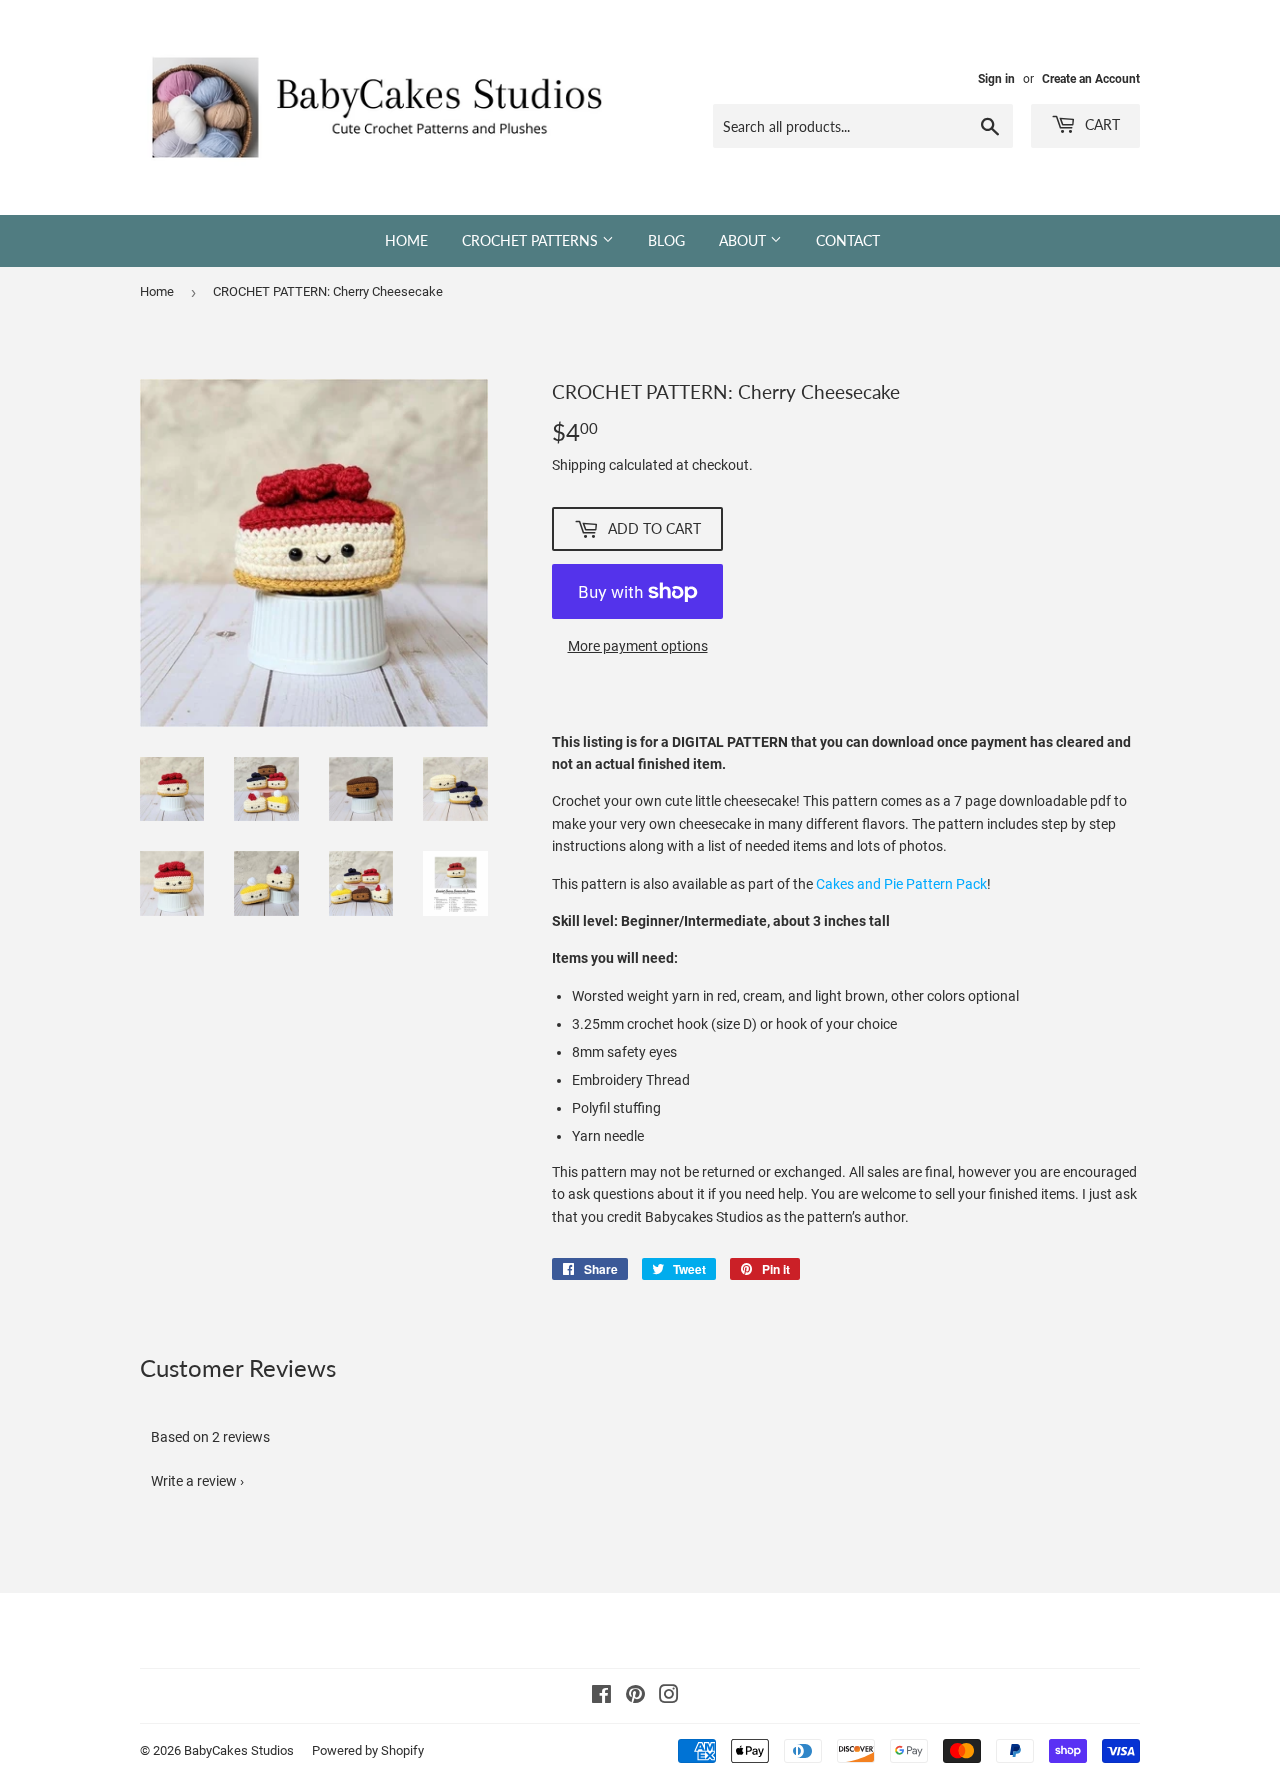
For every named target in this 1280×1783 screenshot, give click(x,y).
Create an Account (1091, 79)
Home (406, 240)
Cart (1100, 124)
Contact (848, 240)
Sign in (996, 79)
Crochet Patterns (532, 240)
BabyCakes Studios (239, 1750)
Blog (666, 240)
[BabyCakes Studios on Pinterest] (635, 1697)
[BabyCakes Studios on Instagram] (669, 1697)
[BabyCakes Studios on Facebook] (601, 1697)
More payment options (638, 646)
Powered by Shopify (368, 1750)
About (744, 240)
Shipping (579, 465)
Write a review (194, 1481)
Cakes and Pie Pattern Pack (901, 884)
